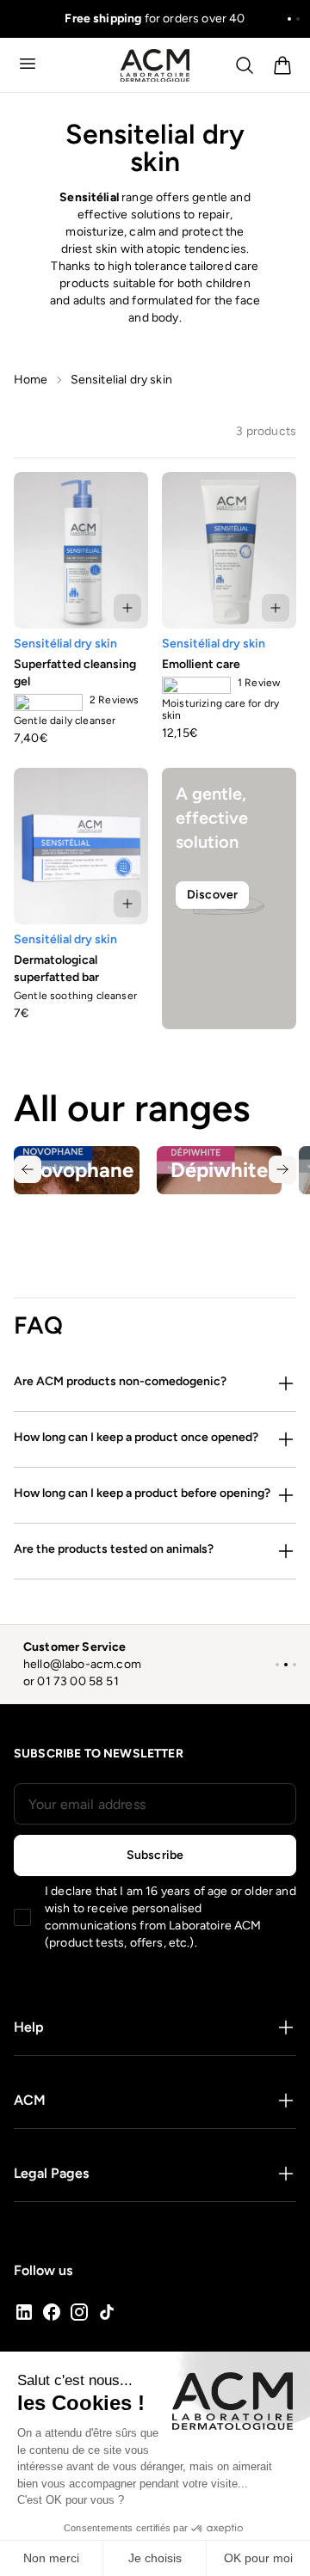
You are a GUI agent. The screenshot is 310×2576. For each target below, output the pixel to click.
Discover (212, 895)
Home (31, 380)
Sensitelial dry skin (121, 380)
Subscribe (155, 1855)
